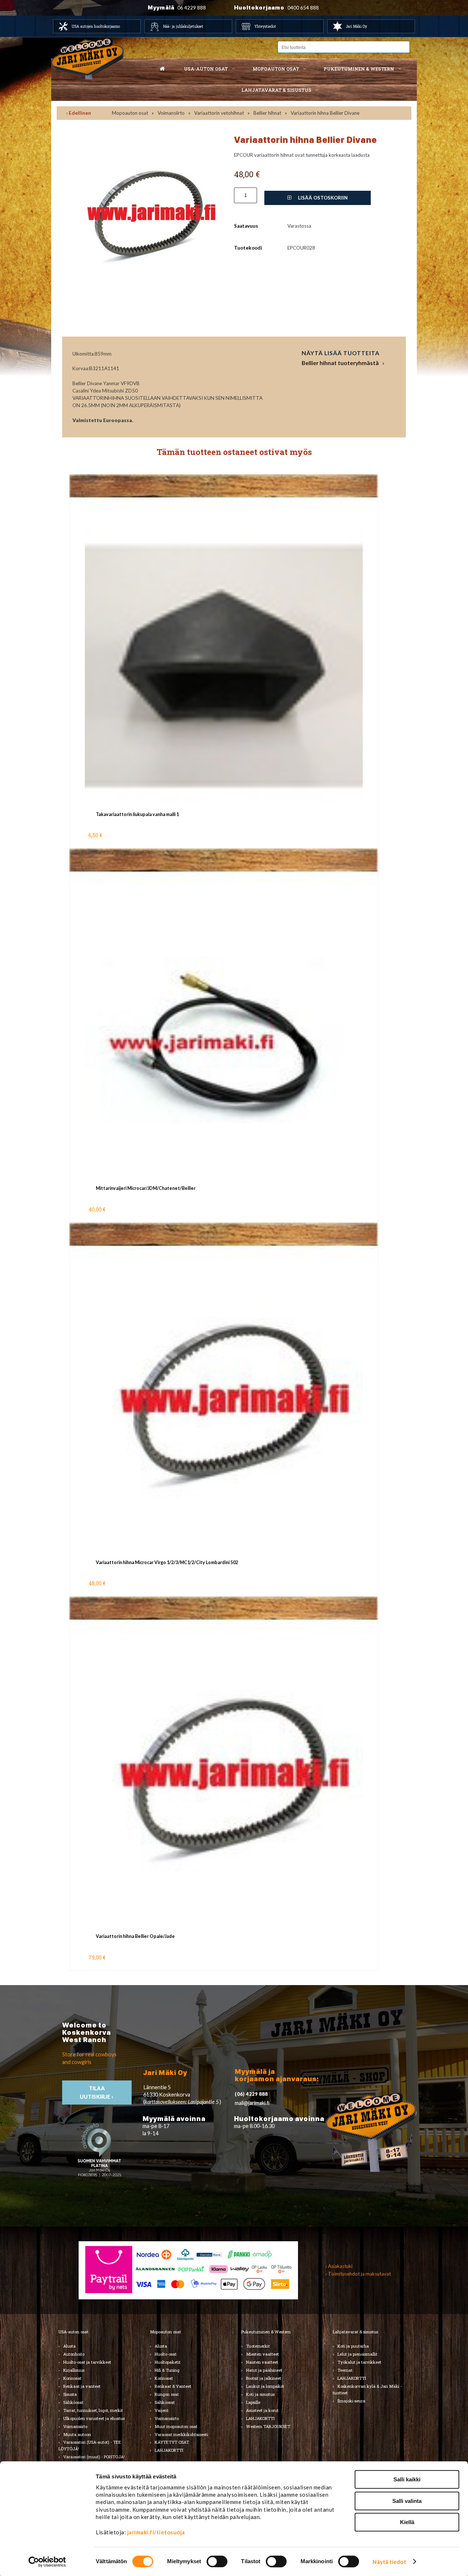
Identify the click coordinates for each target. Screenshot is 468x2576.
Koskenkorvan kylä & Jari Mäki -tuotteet (367, 2389)
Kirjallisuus (74, 2370)
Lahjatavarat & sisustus (276, 90)
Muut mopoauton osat (176, 2426)
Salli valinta (407, 2501)
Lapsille (253, 2402)
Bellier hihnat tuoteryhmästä (340, 363)
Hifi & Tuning (167, 2370)
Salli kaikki (407, 2479)
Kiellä (407, 2522)
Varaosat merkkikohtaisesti (181, 2434)
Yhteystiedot (265, 26)
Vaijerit (162, 2410)
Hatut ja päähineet (264, 2370)
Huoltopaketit (168, 2362)
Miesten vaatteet (263, 2354)
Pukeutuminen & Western (266, 2332)
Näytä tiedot (389, 2562)
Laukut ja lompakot (265, 2386)
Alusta (69, 2346)
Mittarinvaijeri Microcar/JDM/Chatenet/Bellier (146, 1188)
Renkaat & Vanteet (173, 2386)
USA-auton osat (206, 69)
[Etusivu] (162, 69)
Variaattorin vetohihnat (219, 113)
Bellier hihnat (267, 113)
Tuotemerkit (258, 2346)
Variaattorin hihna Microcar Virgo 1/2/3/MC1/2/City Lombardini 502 (167, 1562)
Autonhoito (74, 2354)
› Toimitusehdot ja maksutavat (358, 2274)
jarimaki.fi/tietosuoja (156, 2532)
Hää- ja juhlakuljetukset (183, 26)
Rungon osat (167, 2394)
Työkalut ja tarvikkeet (359, 2362)
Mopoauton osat (276, 69)
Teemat (345, 2370)
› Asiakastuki (339, 2266)
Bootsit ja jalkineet (264, 2378)
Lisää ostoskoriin (322, 198)
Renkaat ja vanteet (82, 2386)
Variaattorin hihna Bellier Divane (325, 113)
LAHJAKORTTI (169, 2450)
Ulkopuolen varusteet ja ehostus (94, 2418)
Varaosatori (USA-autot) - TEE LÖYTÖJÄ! (90, 2445)
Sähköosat (73, 2402)
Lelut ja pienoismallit (357, 2354)
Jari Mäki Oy (356, 26)
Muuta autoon (77, 2434)
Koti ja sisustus (260, 2394)
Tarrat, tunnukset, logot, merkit (93, 2410)
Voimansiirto (171, 113)
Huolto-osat (166, 2354)
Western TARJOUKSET (268, 2426)
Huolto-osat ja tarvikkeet (87, 2362)
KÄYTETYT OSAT (172, 2442)
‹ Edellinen (79, 113)
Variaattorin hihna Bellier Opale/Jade (135, 1936)
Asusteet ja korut (262, 2410)
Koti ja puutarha (353, 2346)
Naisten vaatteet (262, 2362)
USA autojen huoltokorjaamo (96, 26)
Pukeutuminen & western (359, 69)
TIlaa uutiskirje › (97, 2093)
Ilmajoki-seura (351, 2401)
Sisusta (70, 2394)
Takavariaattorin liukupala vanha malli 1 (137, 814)
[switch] (217, 2561)
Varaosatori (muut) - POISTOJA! (94, 2457)
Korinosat (72, 2378)
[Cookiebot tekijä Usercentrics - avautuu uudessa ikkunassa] (47, 2562)
